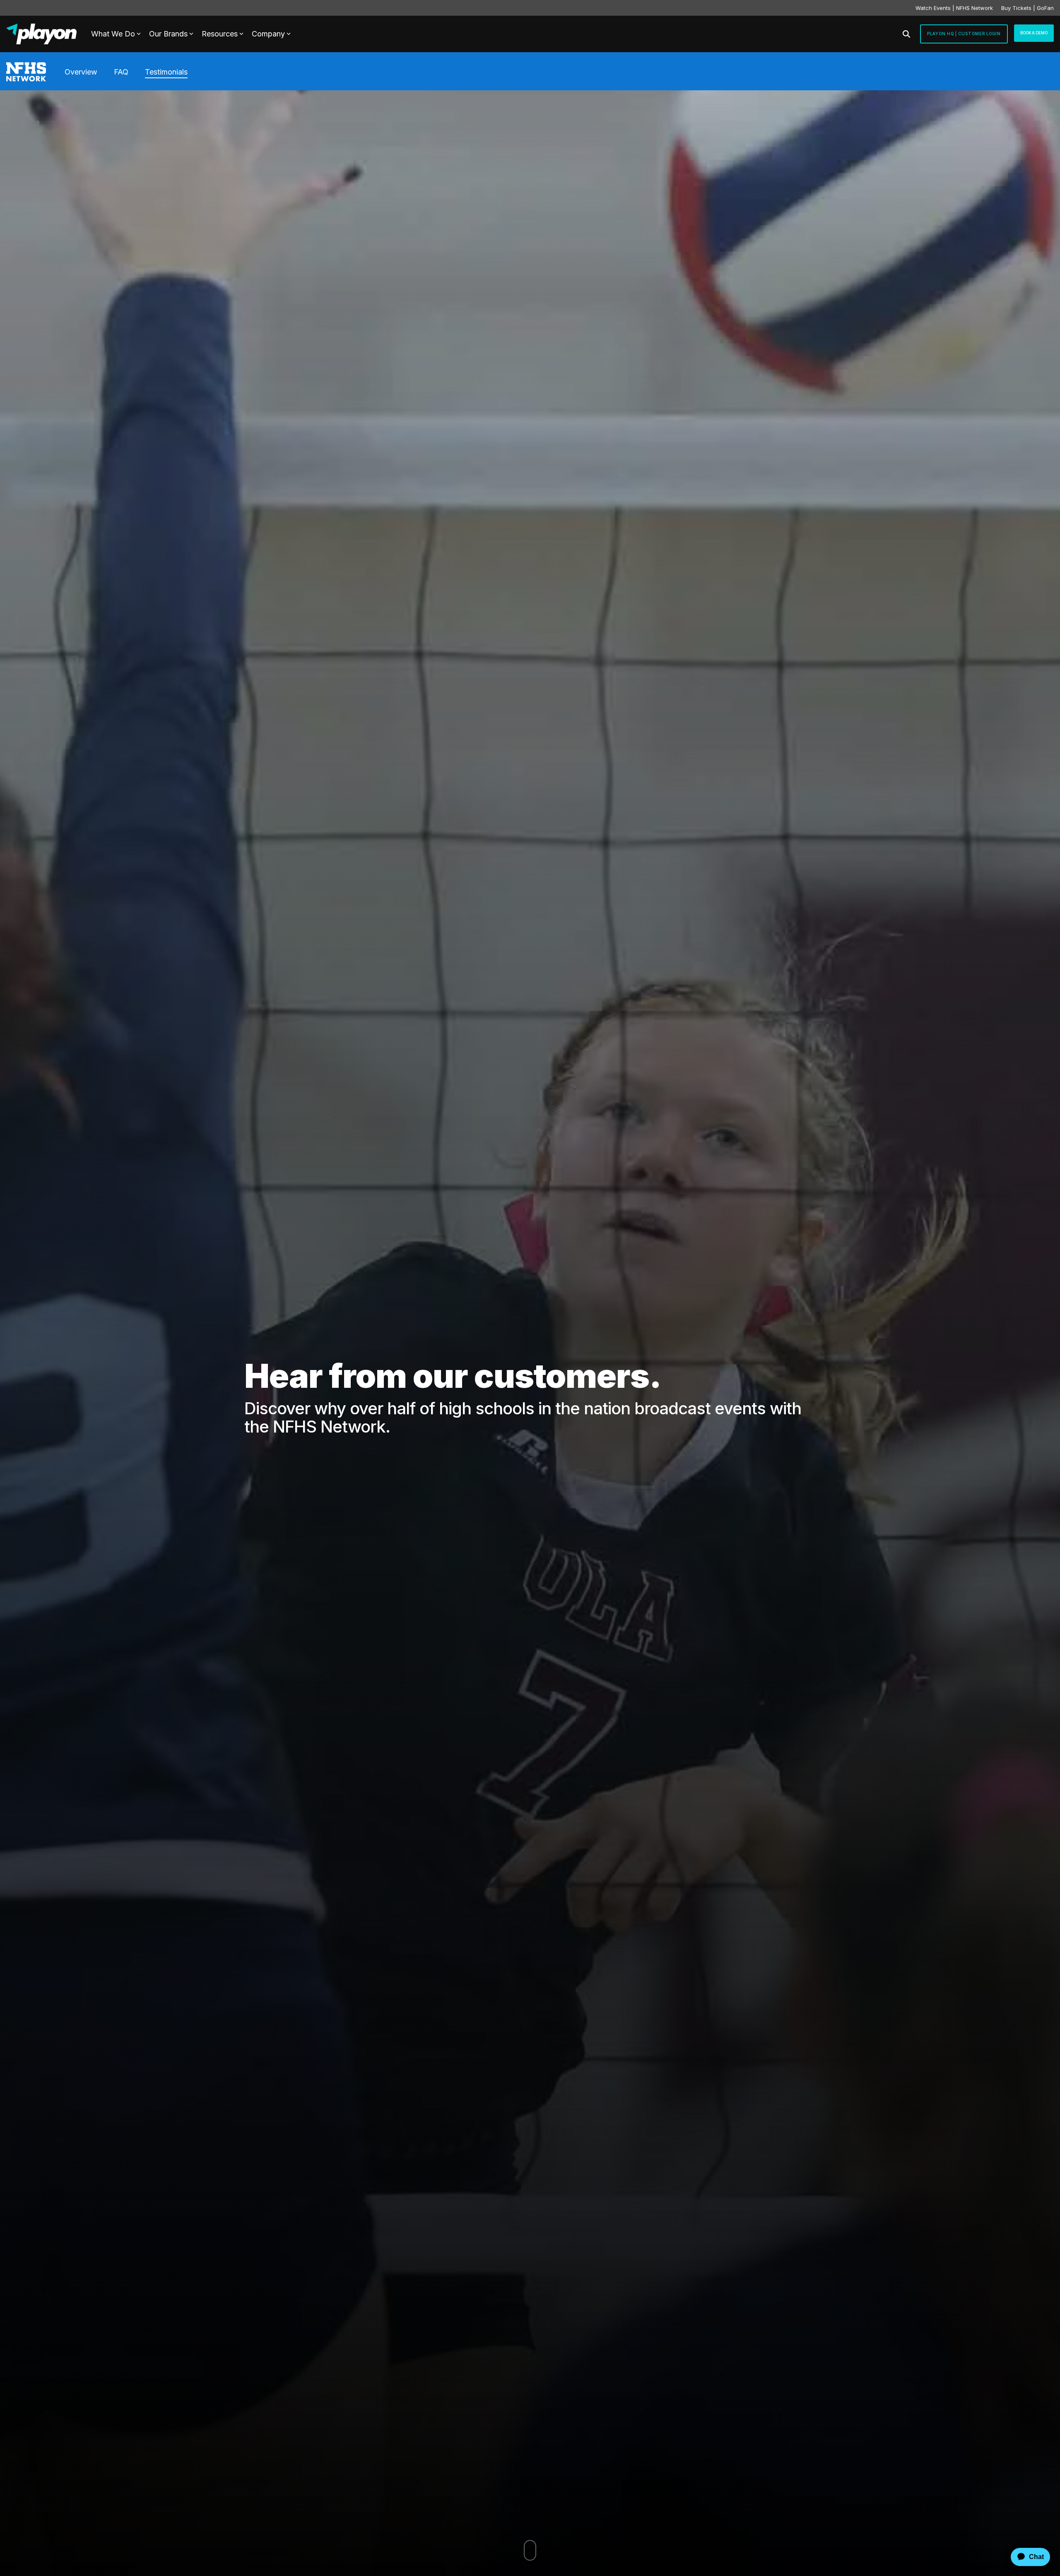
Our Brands (168, 34)
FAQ (121, 72)
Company (268, 34)
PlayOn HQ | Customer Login (964, 34)
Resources (220, 34)
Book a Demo (1034, 33)
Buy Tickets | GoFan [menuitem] (1027, 8)
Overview (81, 72)
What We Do (113, 34)
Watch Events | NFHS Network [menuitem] (954, 8)
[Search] (906, 34)
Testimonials (166, 72)
